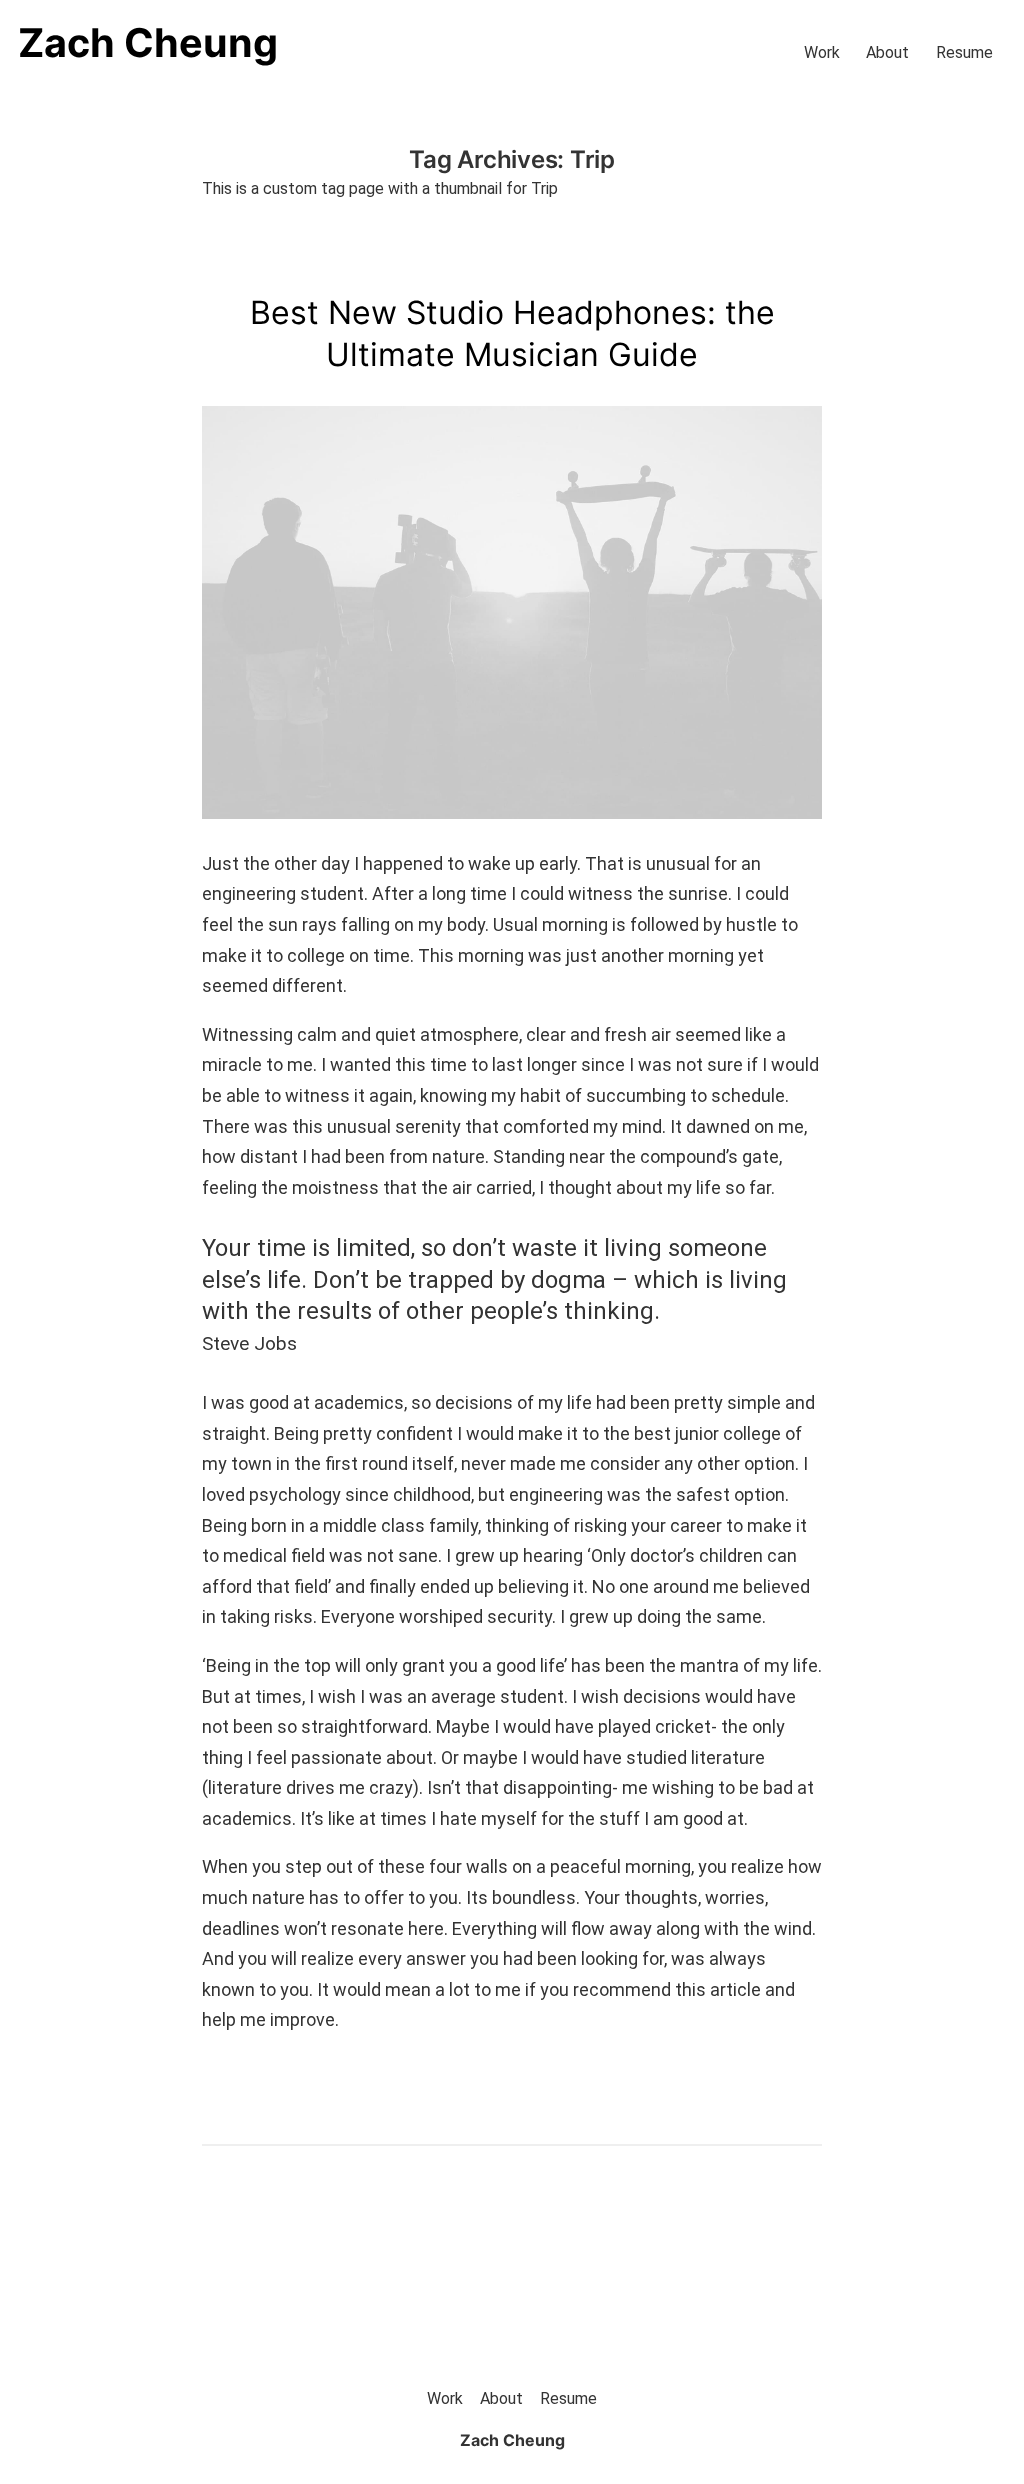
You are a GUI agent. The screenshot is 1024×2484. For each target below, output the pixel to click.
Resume (964, 52)
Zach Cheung (148, 43)
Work (822, 52)
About (887, 52)
